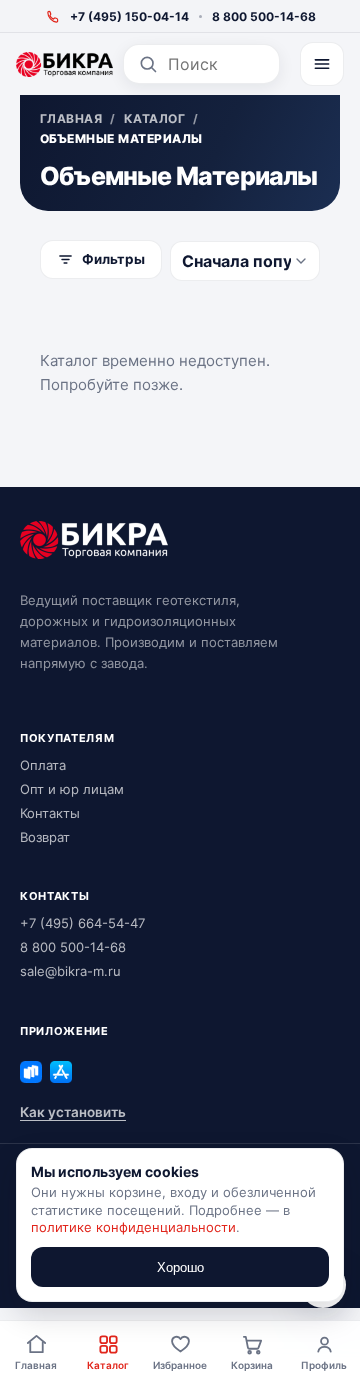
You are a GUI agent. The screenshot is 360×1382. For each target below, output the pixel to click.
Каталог (108, 1365)
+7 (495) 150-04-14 (129, 16)
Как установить (73, 1112)
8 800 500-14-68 (264, 16)
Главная (36, 1365)
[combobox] (216, 64)
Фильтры (113, 259)
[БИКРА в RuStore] (31, 1072)
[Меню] (322, 64)
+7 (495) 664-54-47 (82, 923)
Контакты (50, 813)
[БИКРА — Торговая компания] (64, 64)
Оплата (43, 765)
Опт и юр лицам (72, 789)
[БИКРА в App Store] (61, 1072)
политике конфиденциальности (133, 1227)
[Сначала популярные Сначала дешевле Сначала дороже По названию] (245, 261)
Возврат (45, 837)
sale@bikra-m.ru (70, 971)
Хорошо (180, 1267)
